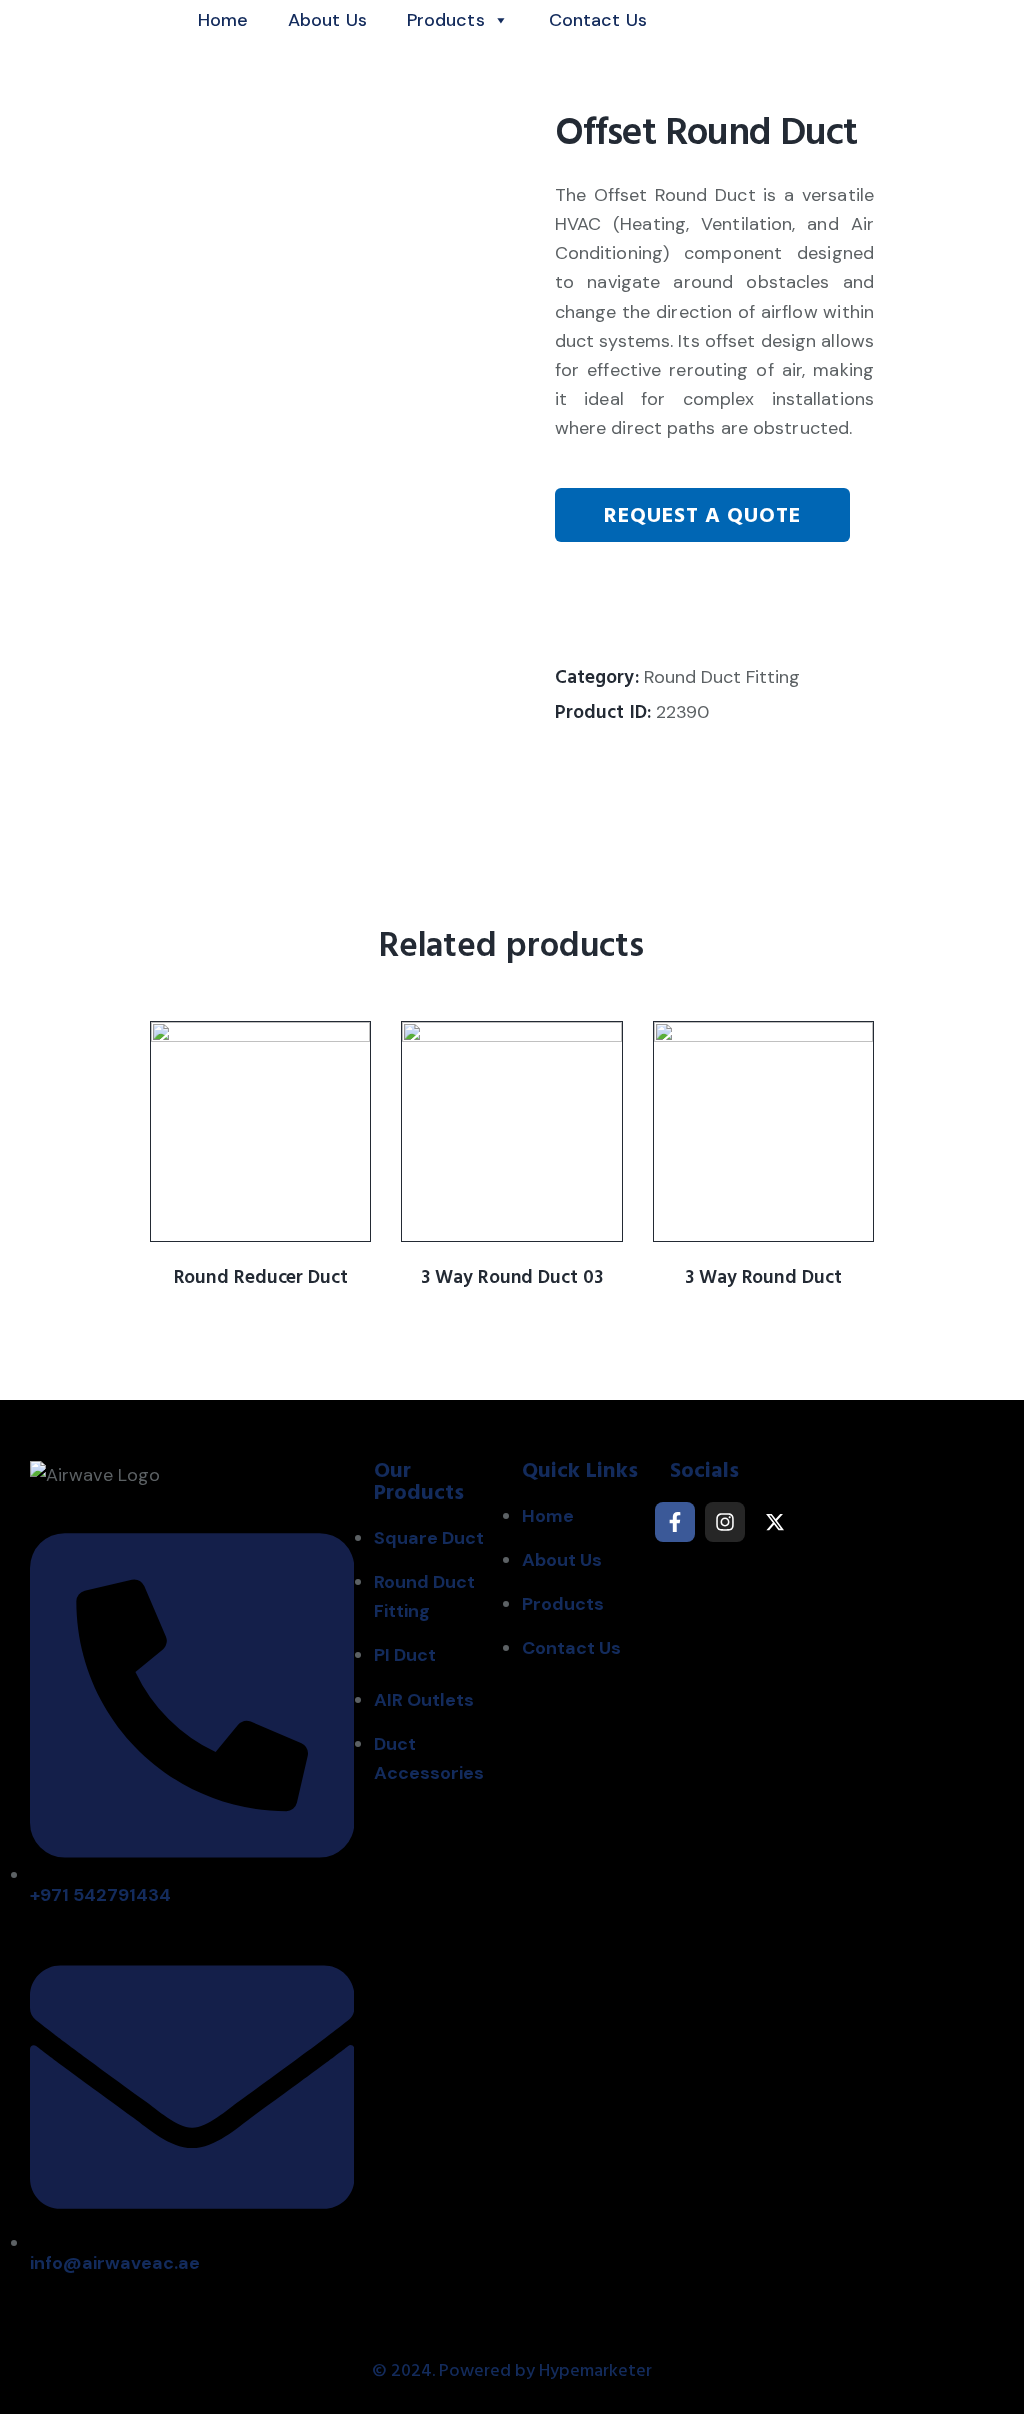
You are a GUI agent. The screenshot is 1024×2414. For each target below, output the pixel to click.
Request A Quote (702, 516)
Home (223, 20)
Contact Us (598, 20)
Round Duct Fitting (722, 677)
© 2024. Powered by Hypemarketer (512, 2370)
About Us (327, 20)
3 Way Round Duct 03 (511, 1278)
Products (446, 20)
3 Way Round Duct (763, 1278)
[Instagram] (725, 1522)
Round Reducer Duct (261, 1278)
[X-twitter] (775, 1522)
